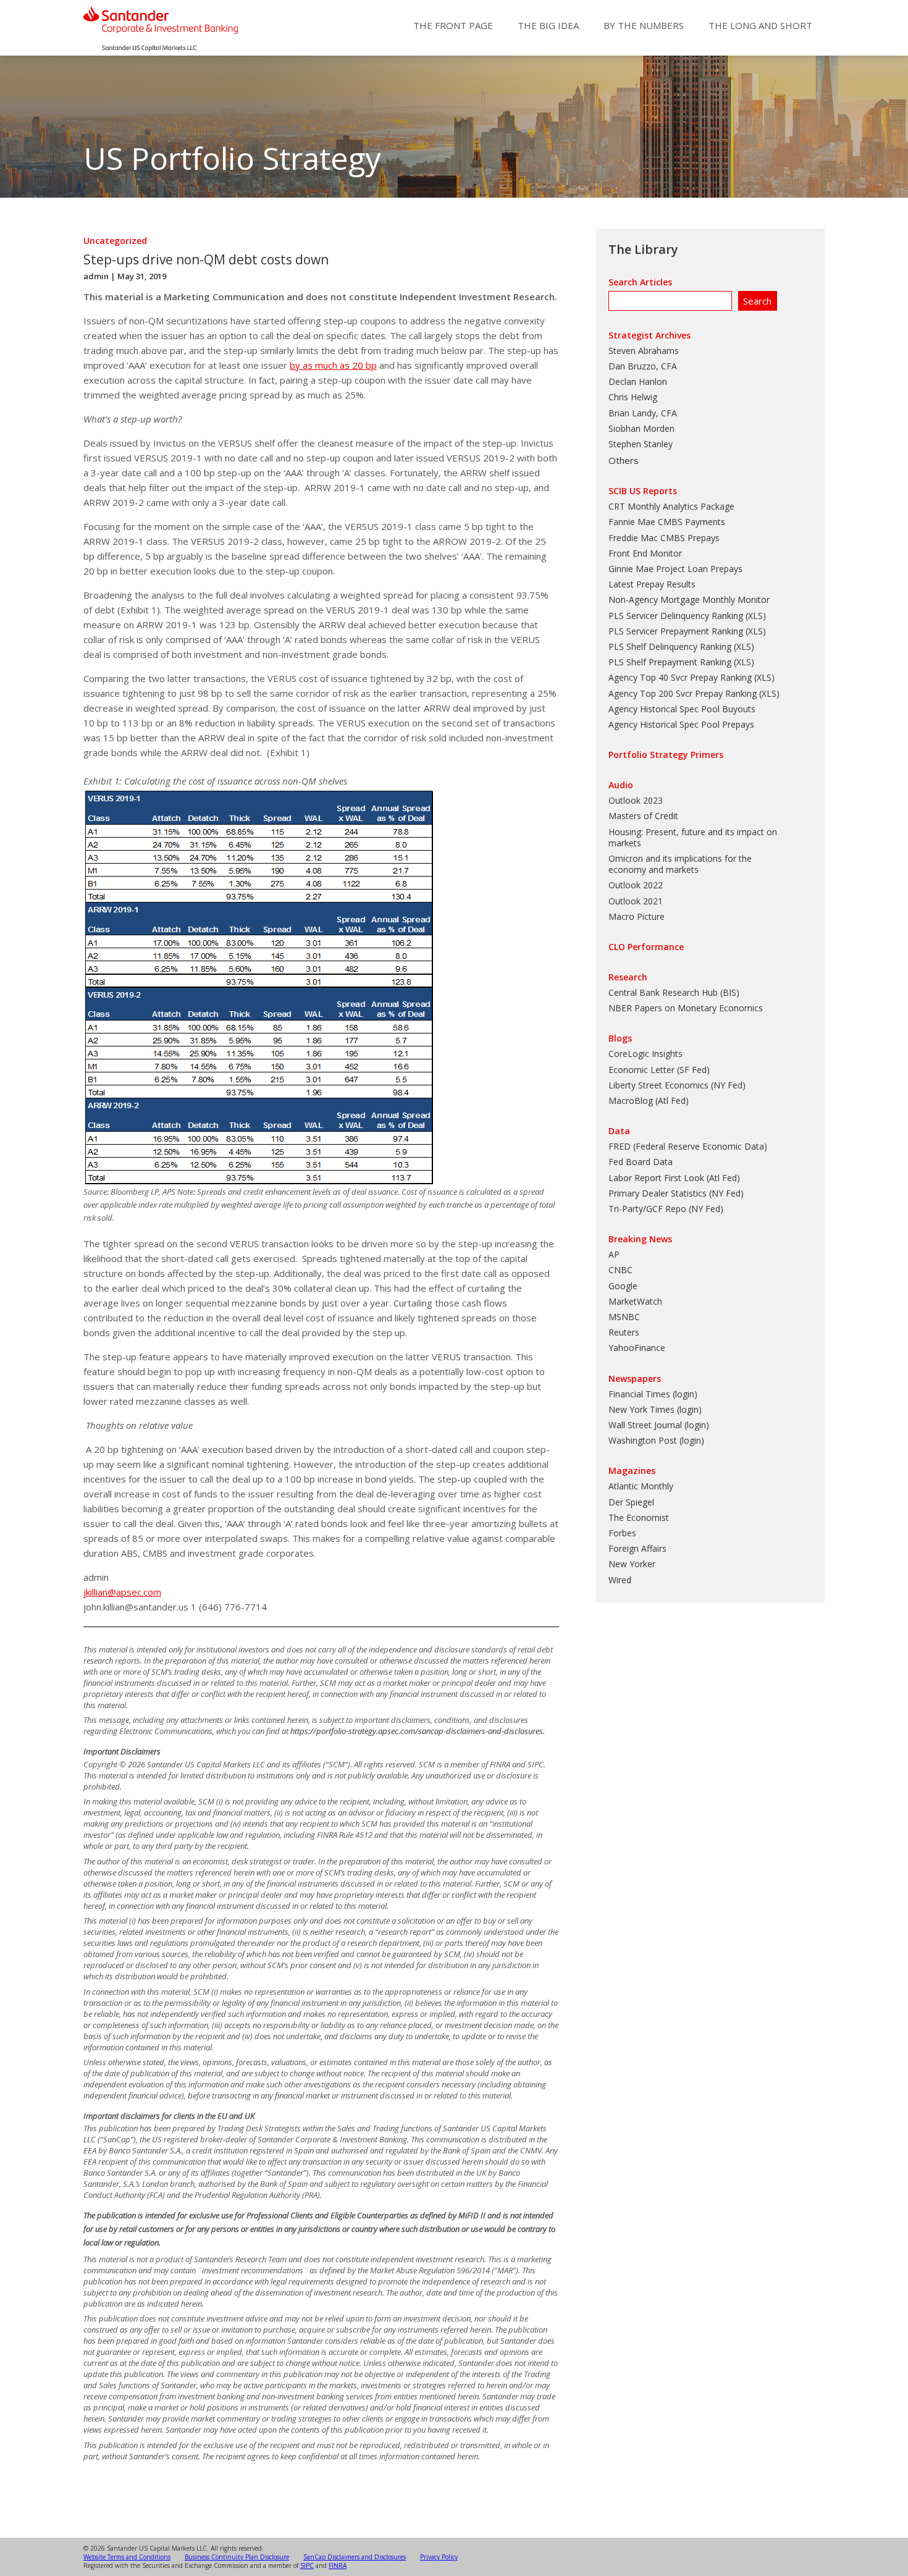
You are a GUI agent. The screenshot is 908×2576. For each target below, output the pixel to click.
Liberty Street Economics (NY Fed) (677, 1085)
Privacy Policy (439, 2557)
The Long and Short (760, 25)
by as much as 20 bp (333, 365)
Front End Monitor (645, 553)
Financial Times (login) (653, 1394)
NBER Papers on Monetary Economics (686, 1008)
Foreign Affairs (637, 1548)
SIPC (307, 2565)
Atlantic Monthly (641, 1486)
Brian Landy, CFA (643, 413)
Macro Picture (637, 916)
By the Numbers (644, 25)
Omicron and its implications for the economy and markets (680, 864)
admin (96, 276)
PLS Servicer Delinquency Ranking (676, 616)
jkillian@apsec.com (122, 1592)
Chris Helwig (633, 397)
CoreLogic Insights (645, 1054)
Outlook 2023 (636, 800)
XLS (755, 616)
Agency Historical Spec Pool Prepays (681, 724)
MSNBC (624, 1317)
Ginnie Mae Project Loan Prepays (675, 569)
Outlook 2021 (636, 901)
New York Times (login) (655, 1409)
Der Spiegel (631, 1502)
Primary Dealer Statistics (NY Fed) (676, 1193)
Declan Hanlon (638, 381)
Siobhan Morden (641, 428)
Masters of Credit (643, 816)
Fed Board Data (641, 1162)
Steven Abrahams (644, 351)
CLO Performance (646, 947)
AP (614, 1254)
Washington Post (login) (656, 1440)
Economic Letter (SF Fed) (659, 1070)
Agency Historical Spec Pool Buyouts (682, 709)
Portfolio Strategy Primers (666, 755)
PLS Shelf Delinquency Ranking (670, 646)
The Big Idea (548, 25)
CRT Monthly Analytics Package (671, 506)
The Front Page (453, 25)
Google (623, 1286)
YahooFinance (637, 1348)
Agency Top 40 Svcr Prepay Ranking (680, 677)
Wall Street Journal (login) (659, 1425)
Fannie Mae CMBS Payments (667, 522)
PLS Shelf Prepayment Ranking (670, 662)
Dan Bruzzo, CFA (643, 366)
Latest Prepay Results (652, 584)
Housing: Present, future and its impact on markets (693, 837)
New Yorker (632, 1564)
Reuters (624, 1332)
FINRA (338, 2565)
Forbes (622, 1533)
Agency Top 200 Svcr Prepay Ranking (683, 693)
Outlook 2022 (636, 885)
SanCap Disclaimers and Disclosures (355, 2557)
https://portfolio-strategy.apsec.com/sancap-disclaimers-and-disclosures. (418, 1731)
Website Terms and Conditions (127, 2557)
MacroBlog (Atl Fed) (649, 1101)
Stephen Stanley (641, 444)
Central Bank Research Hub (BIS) (674, 992)
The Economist (639, 1517)
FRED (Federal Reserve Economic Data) (688, 1146)
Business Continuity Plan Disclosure (237, 2557)
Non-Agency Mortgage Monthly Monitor (689, 600)
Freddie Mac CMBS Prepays (664, 538)
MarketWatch (635, 1301)
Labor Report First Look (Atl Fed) (674, 1178)
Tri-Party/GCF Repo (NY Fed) (666, 1209)
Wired (620, 1580)
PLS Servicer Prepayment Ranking (676, 631)
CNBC (620, 1270)
